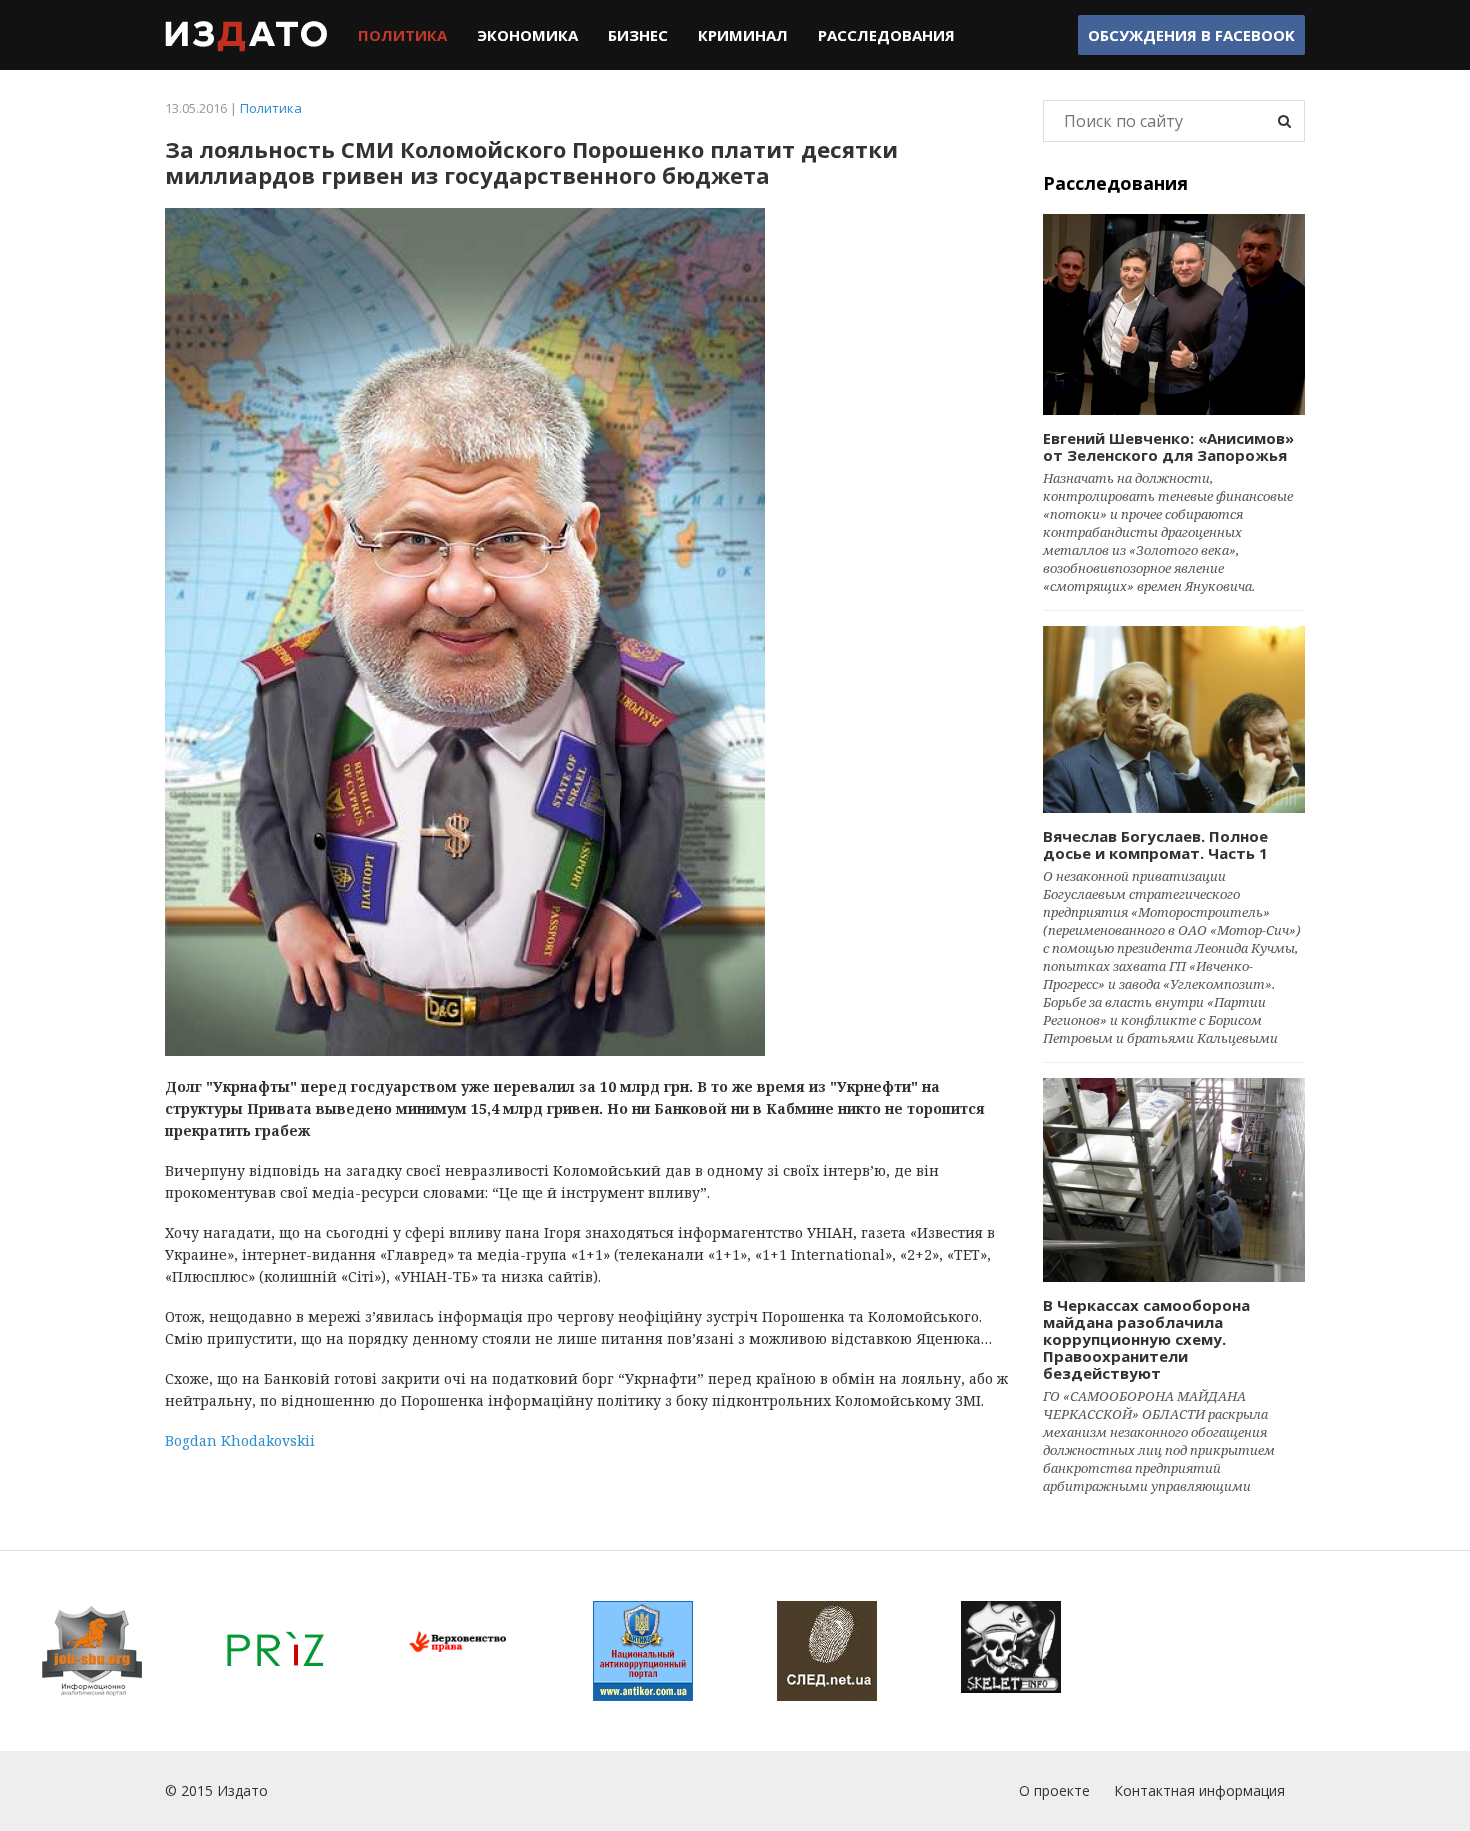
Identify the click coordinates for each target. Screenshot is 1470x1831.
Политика (402, 35)
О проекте (1054, 1790)
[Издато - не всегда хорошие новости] (246, 35)
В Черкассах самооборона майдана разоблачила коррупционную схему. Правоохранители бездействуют (1146, 1339)
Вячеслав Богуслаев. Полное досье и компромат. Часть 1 (1155, 844)
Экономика (527, 35)
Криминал (743, 35)
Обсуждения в (1191, 35)
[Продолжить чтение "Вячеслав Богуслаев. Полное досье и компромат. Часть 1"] (1174, 719)
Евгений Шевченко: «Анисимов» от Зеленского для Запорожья (1168, 446)
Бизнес (638, 35)
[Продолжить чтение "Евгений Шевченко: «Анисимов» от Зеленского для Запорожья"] (1174, 314)
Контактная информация (1199, 1790)
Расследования (886, 35)
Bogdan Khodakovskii (240, 1440)
